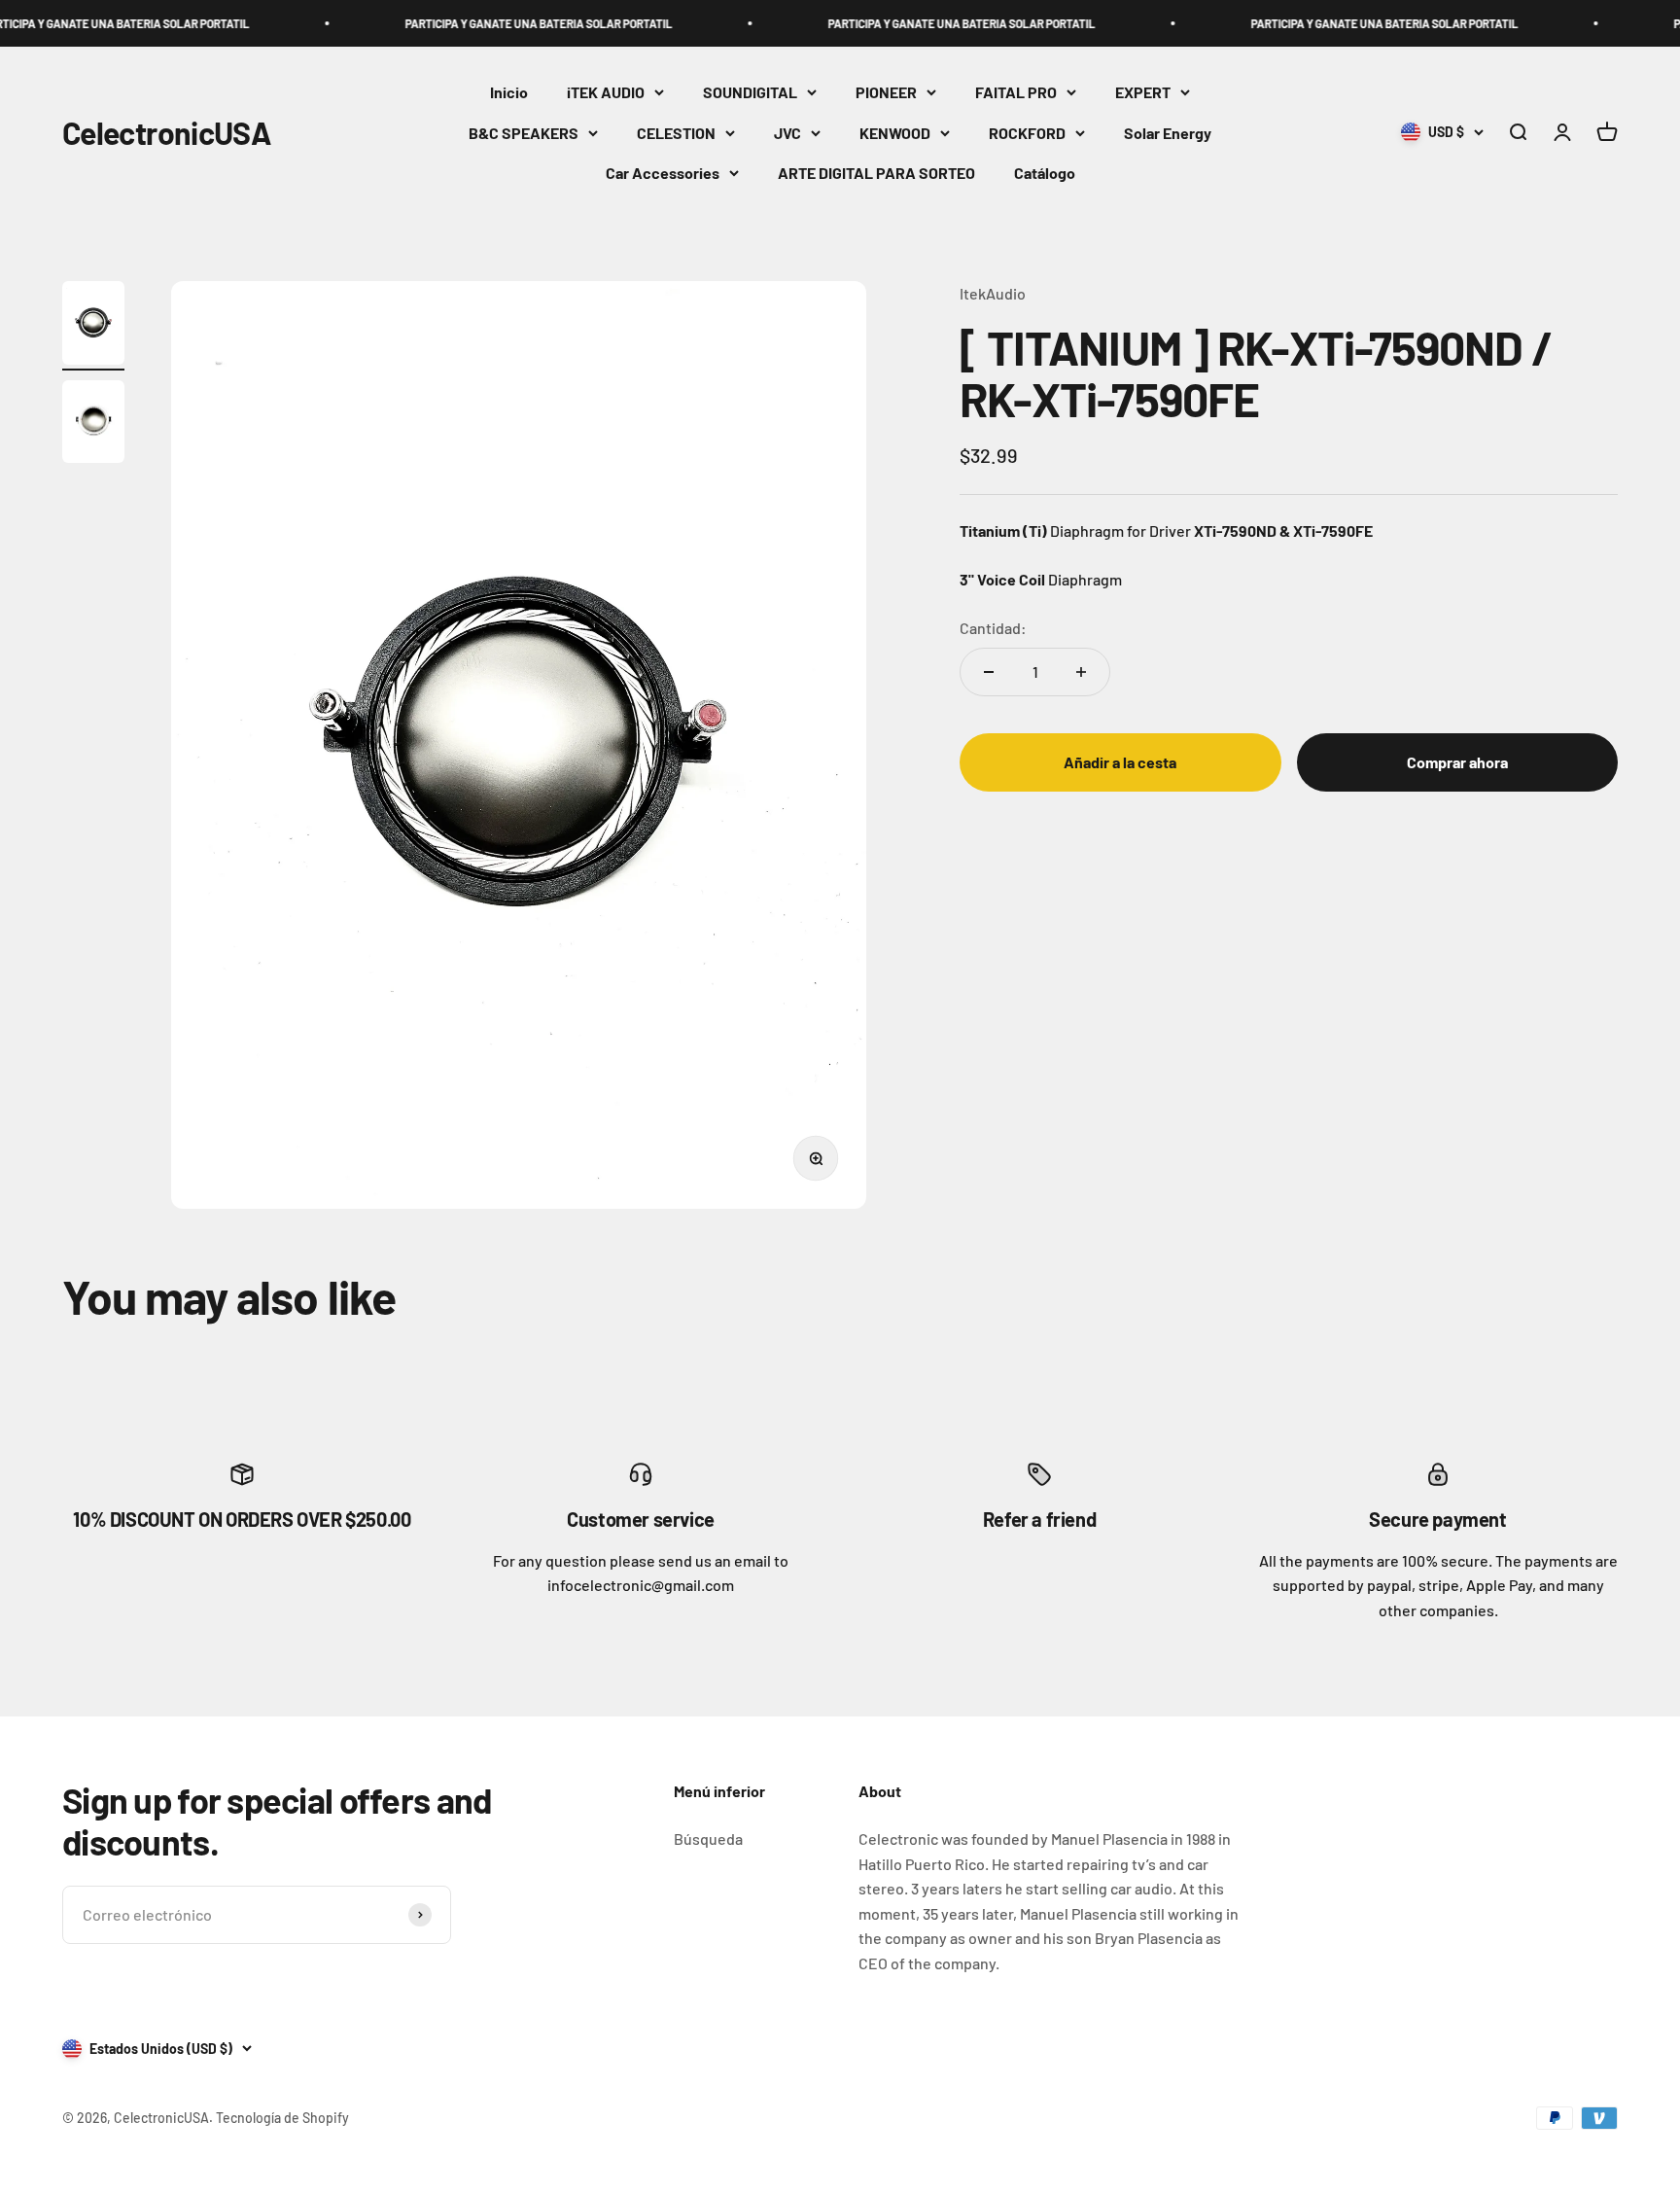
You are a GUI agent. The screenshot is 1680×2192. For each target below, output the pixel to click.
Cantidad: (993, 628)
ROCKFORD (1027, 133)
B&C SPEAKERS (524, 133)
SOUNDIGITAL (750, 92)
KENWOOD (895, 133)
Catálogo (1045, 174)
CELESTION (676, 133)
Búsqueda (708, 1838)
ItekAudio (993, 293)
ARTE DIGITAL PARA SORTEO (876, 174)
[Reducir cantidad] (989, 672)
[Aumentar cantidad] (1081, 672)
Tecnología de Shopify (282, 2118)
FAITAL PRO (1016, 92)
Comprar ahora (1457, 762)
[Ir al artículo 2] (93, 425)
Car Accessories (663, 174)
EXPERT (1143, 92)
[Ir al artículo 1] (93, 326)
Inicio (509, 92)
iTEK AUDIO (606, 92)
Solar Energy (1168, 133)
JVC (787, 133)
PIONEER (886, 92)
